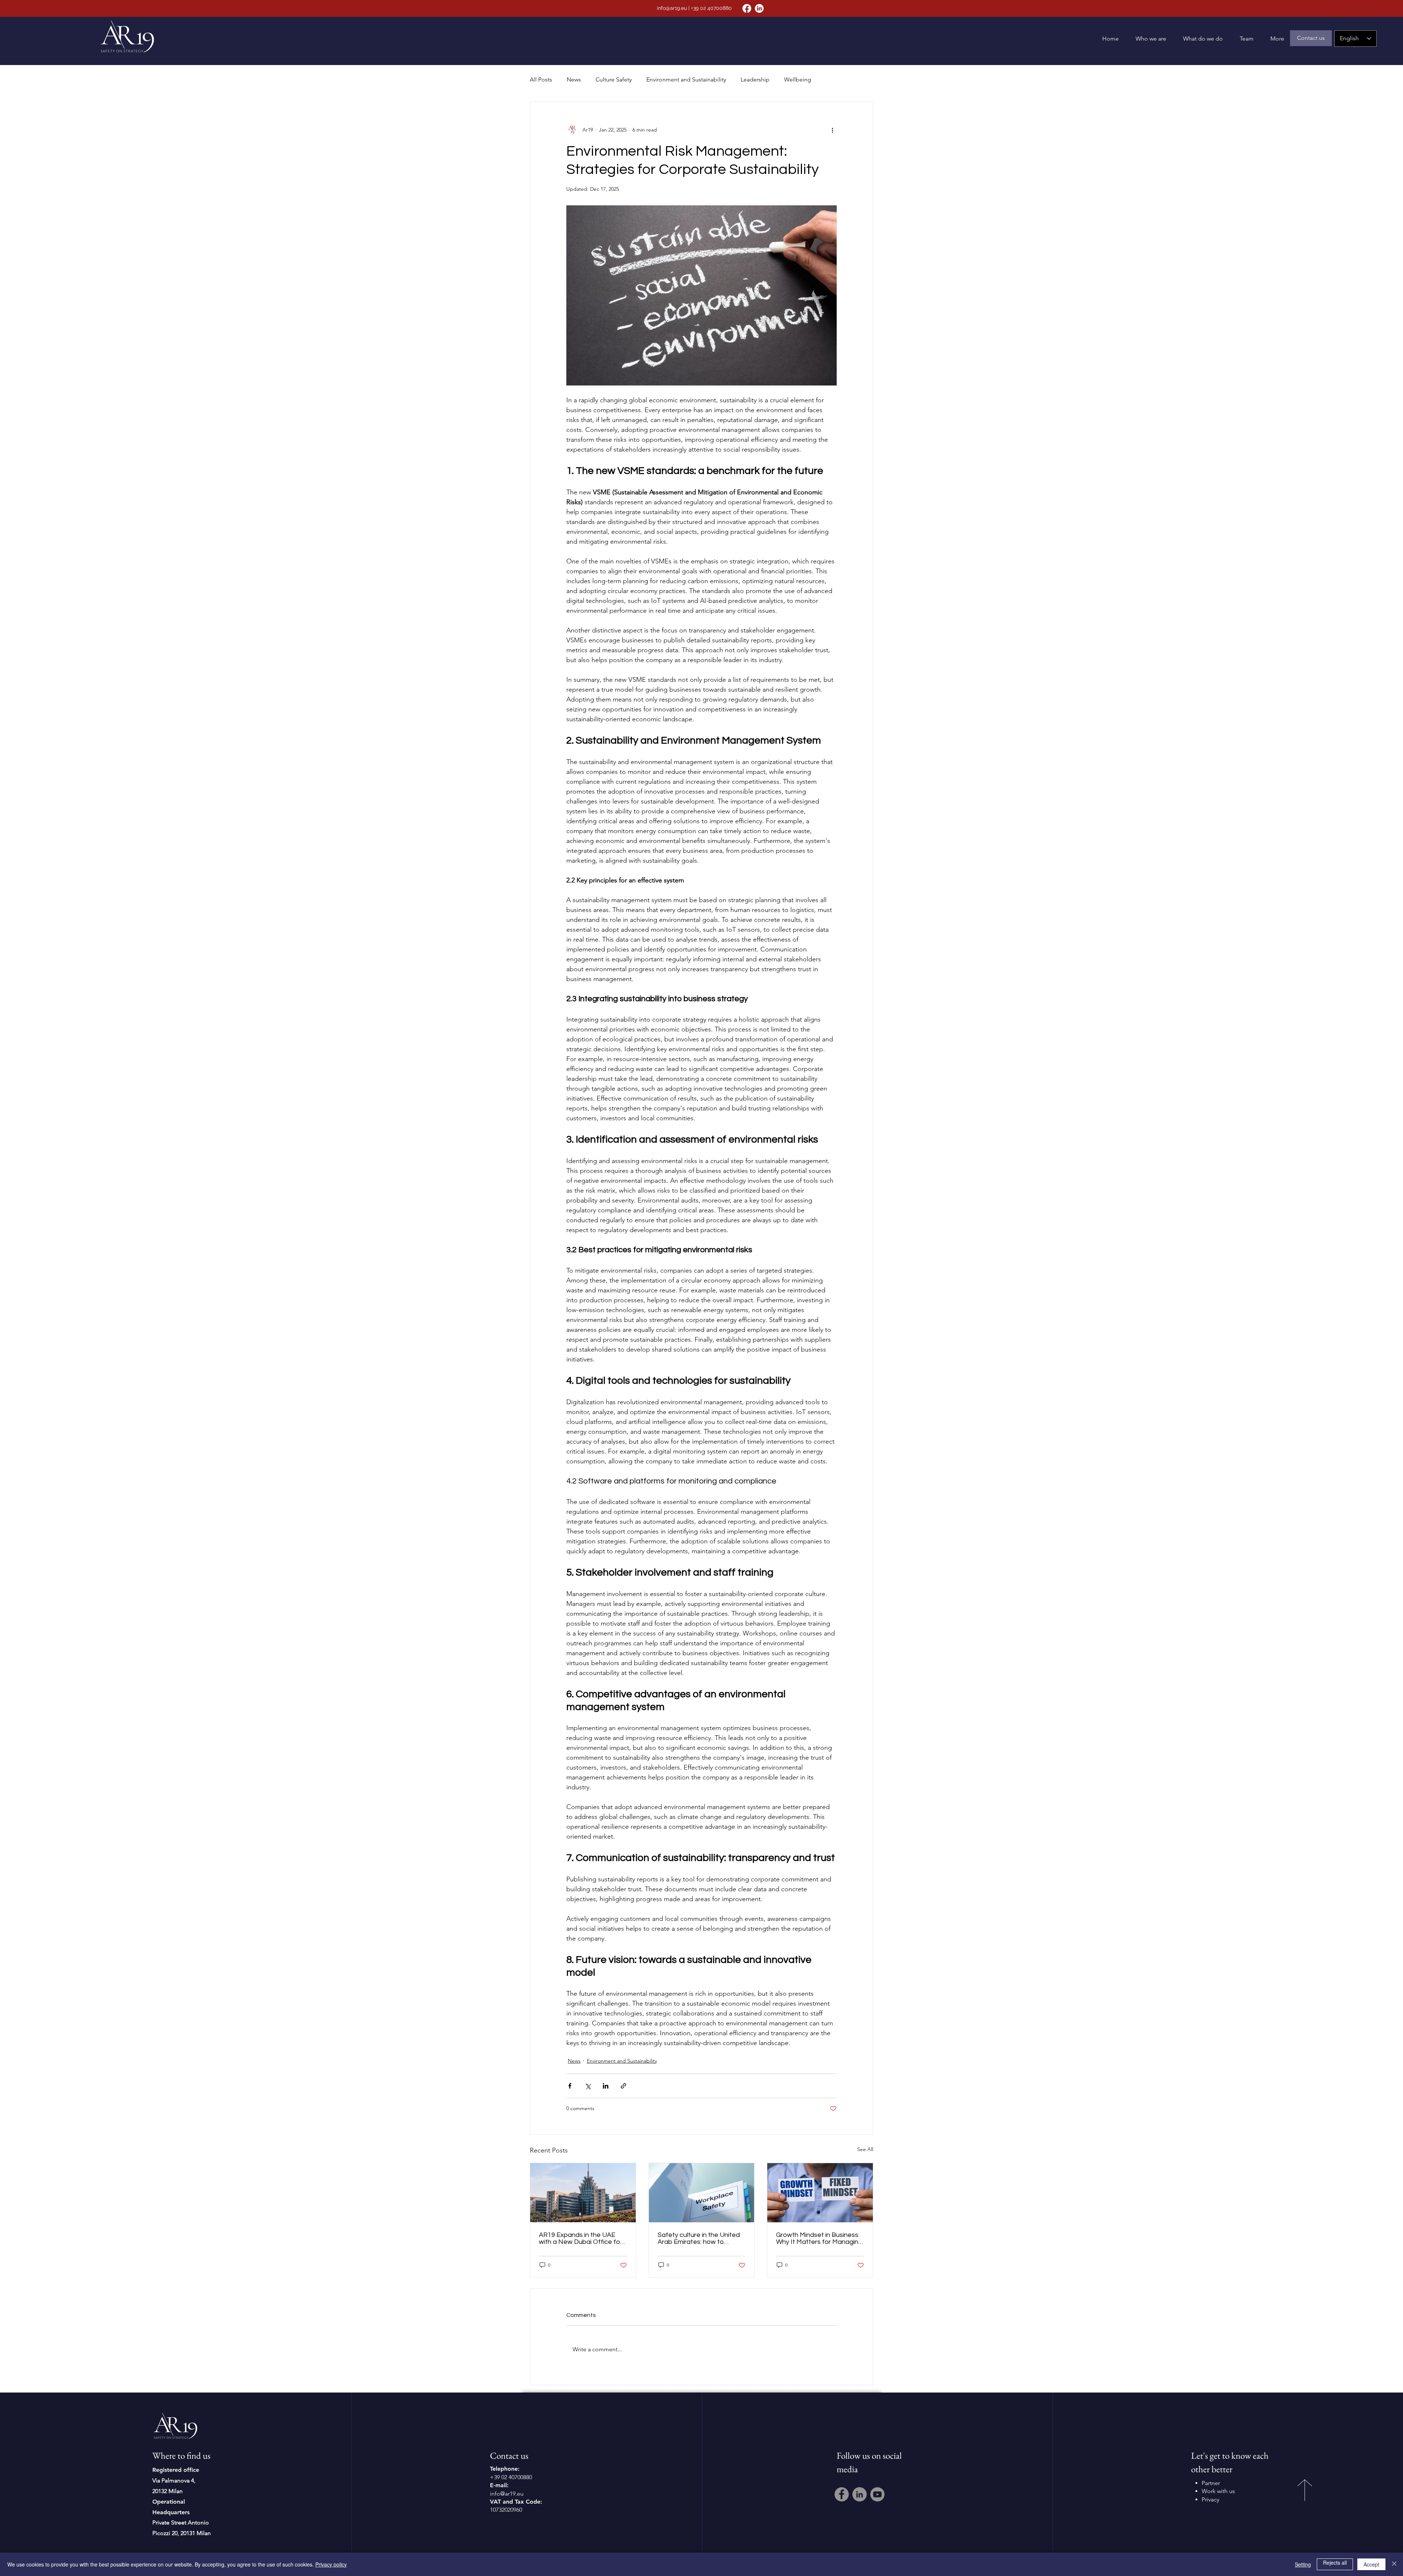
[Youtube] (877, 2494)
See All (865, 2149)
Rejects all (1335, 2562)
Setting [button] (1303, 2564)
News (574, 79)
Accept (1371, 2564)
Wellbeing (798, 79)
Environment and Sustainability (686, 79)
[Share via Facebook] (570, 2086)
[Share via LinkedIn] (606, 2086)
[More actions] (832, 130)
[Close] (1394, 2564)
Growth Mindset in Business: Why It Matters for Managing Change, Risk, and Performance (819, 2238)
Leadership (755, 79)
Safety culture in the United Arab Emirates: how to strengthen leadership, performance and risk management (699, 2238)
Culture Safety (614, 79)
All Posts (541, 79)
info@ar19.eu (672, 8)
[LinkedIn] (759, 8)
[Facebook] (747, 8)
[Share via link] (623, 2086)
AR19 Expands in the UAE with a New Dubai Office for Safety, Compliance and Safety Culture (581, 2238)
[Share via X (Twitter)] (588, 2086)
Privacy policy (331, 2564)
